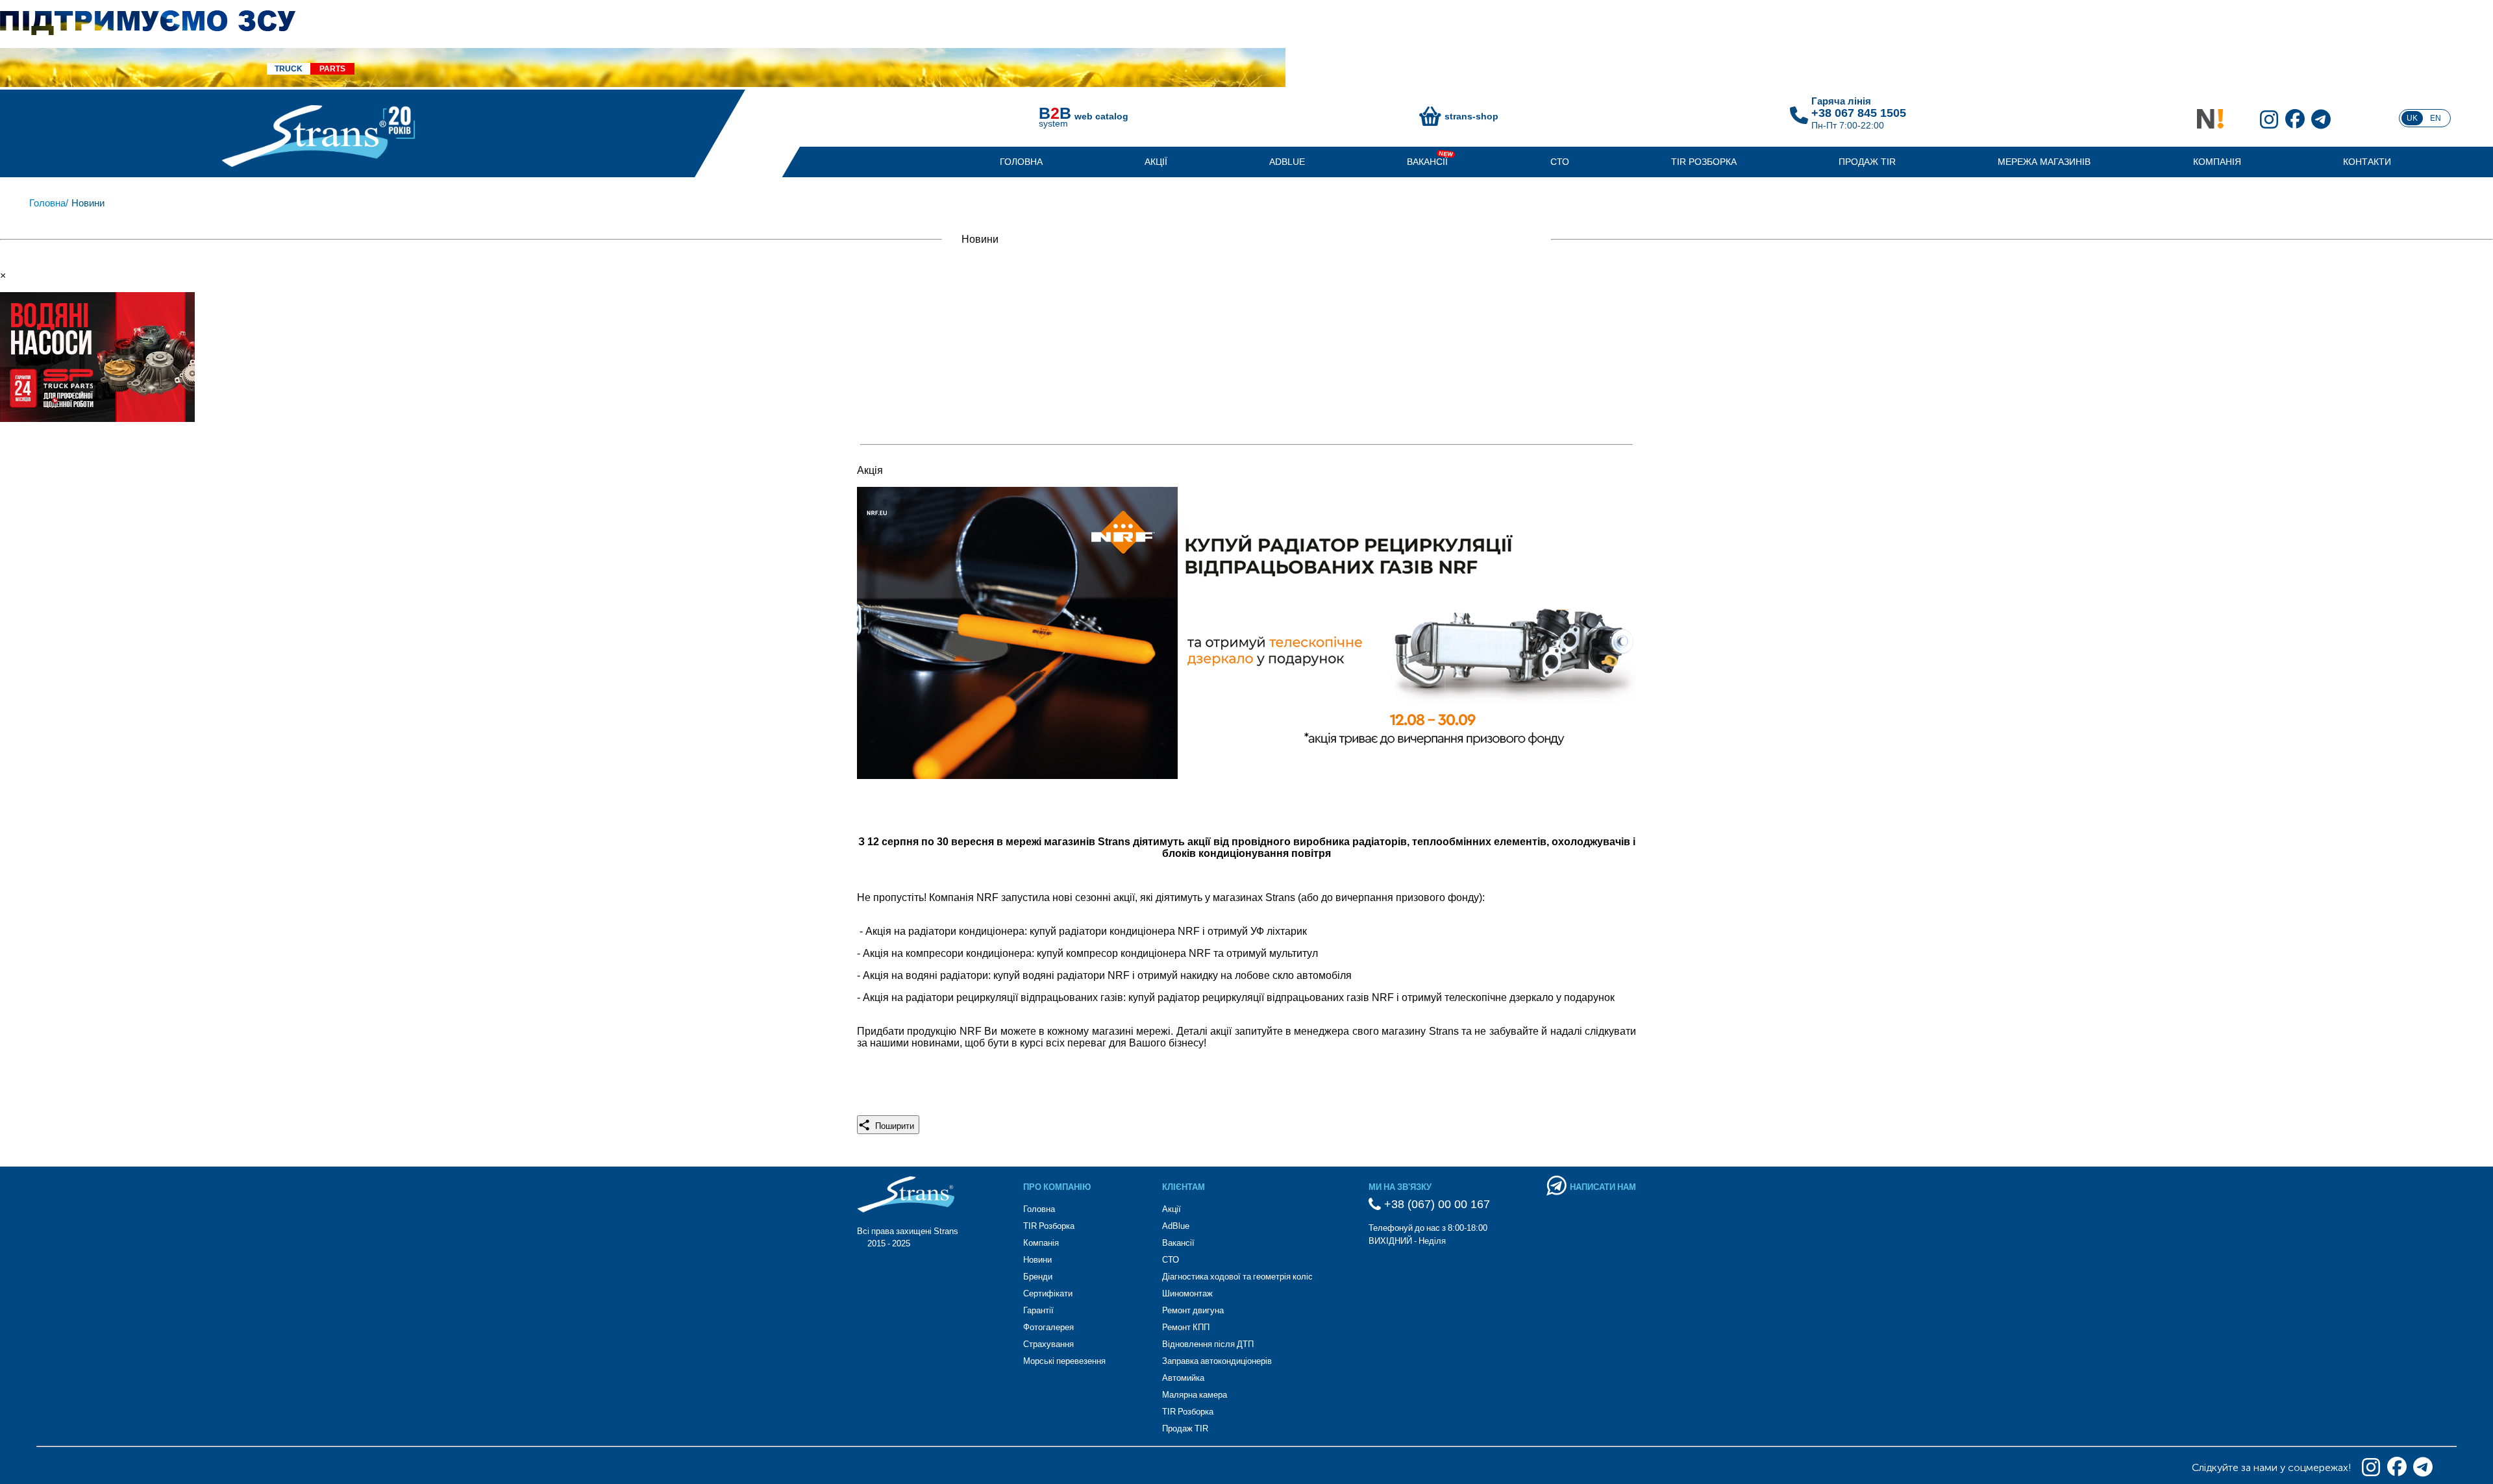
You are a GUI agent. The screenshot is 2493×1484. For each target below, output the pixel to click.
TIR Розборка (1704, 162)
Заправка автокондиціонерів (1217, 1361)
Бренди (1038, 1277)
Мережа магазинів (2044, 162)
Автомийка (1183, 1378)
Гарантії (1038, 1310)
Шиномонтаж (1187, 1293)
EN (2436, 118)
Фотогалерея (1048, 1327)
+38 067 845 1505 (1859, 113)
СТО (1560, 162)
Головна (1021, 162)
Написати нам (1603, 1187)
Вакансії (1427, 162)
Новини (1037, 1260)
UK (2412, 118)
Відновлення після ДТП (1208, 1344)
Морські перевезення (1064, 1361)
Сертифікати (1048, 1293)
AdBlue (1287, 162)
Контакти (2367, 162)
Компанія (2217, 162)
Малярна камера (1195, 1395)
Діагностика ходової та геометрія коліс (1237, 1277)
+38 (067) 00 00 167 (1435, 1204)
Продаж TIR (1867, 162)
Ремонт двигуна (1193, 1310)
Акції (1156, 162)
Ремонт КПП (1186, 1327)
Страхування (1048, 1344)
